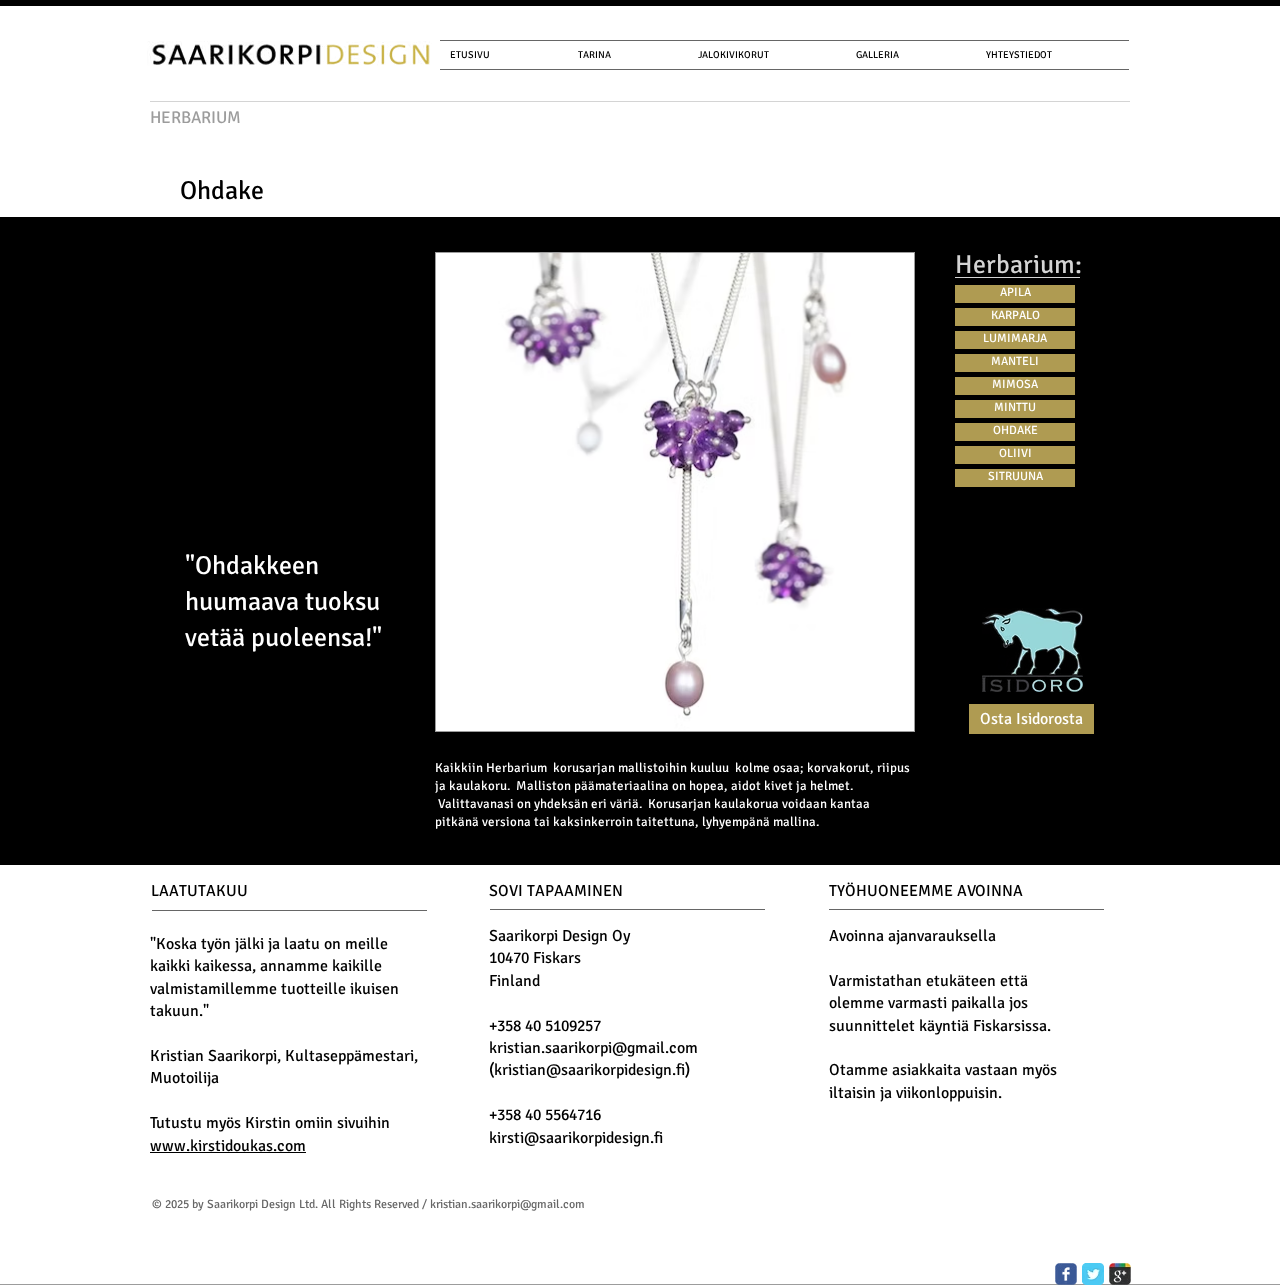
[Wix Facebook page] (1066, 1274)
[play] (884, 701)
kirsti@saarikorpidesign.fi (576, 1138)
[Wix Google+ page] (1120, 1274)
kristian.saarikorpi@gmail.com (593, 1048)
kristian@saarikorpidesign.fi (589, 1070)
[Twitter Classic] (1093, 1274)
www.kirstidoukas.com (228, 1146)
